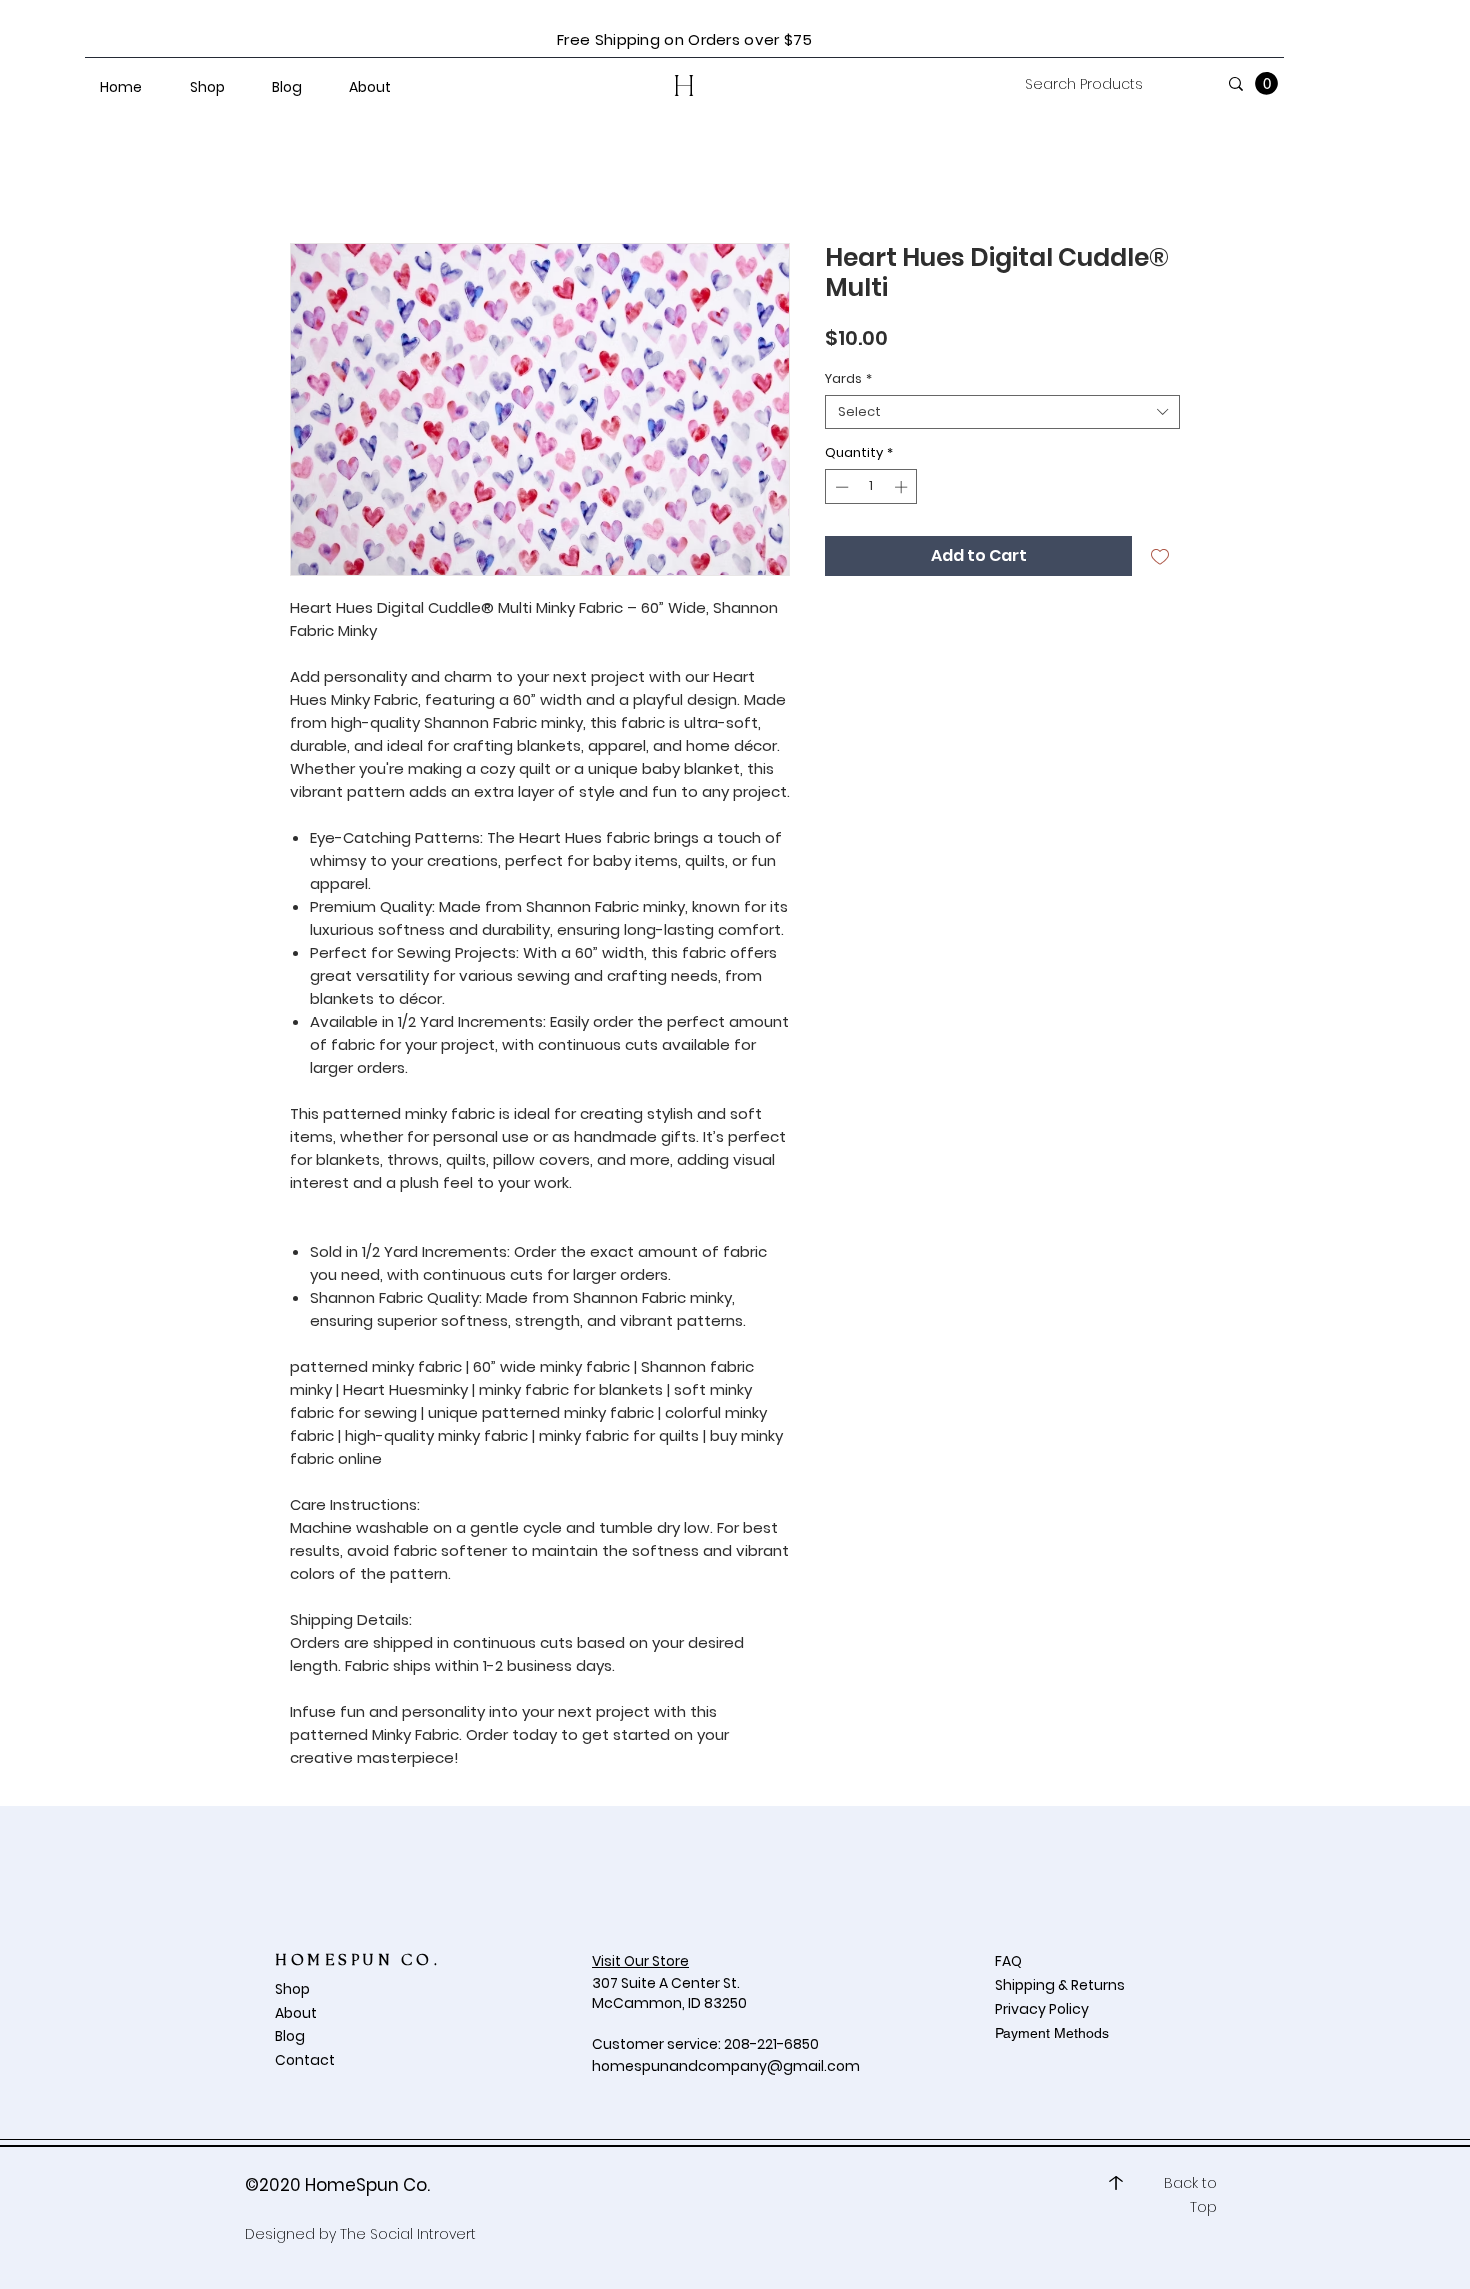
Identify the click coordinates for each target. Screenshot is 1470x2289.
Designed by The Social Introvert (360, 2234)
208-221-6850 (771, 2044)
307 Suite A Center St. (667, 1983)
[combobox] (1002, 412)
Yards (848, 379)
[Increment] (903, 487)
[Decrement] (840, 487)
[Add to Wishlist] (1160, 556)
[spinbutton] (871, 487)
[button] (1266, 83)
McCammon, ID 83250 (669, 2003)
